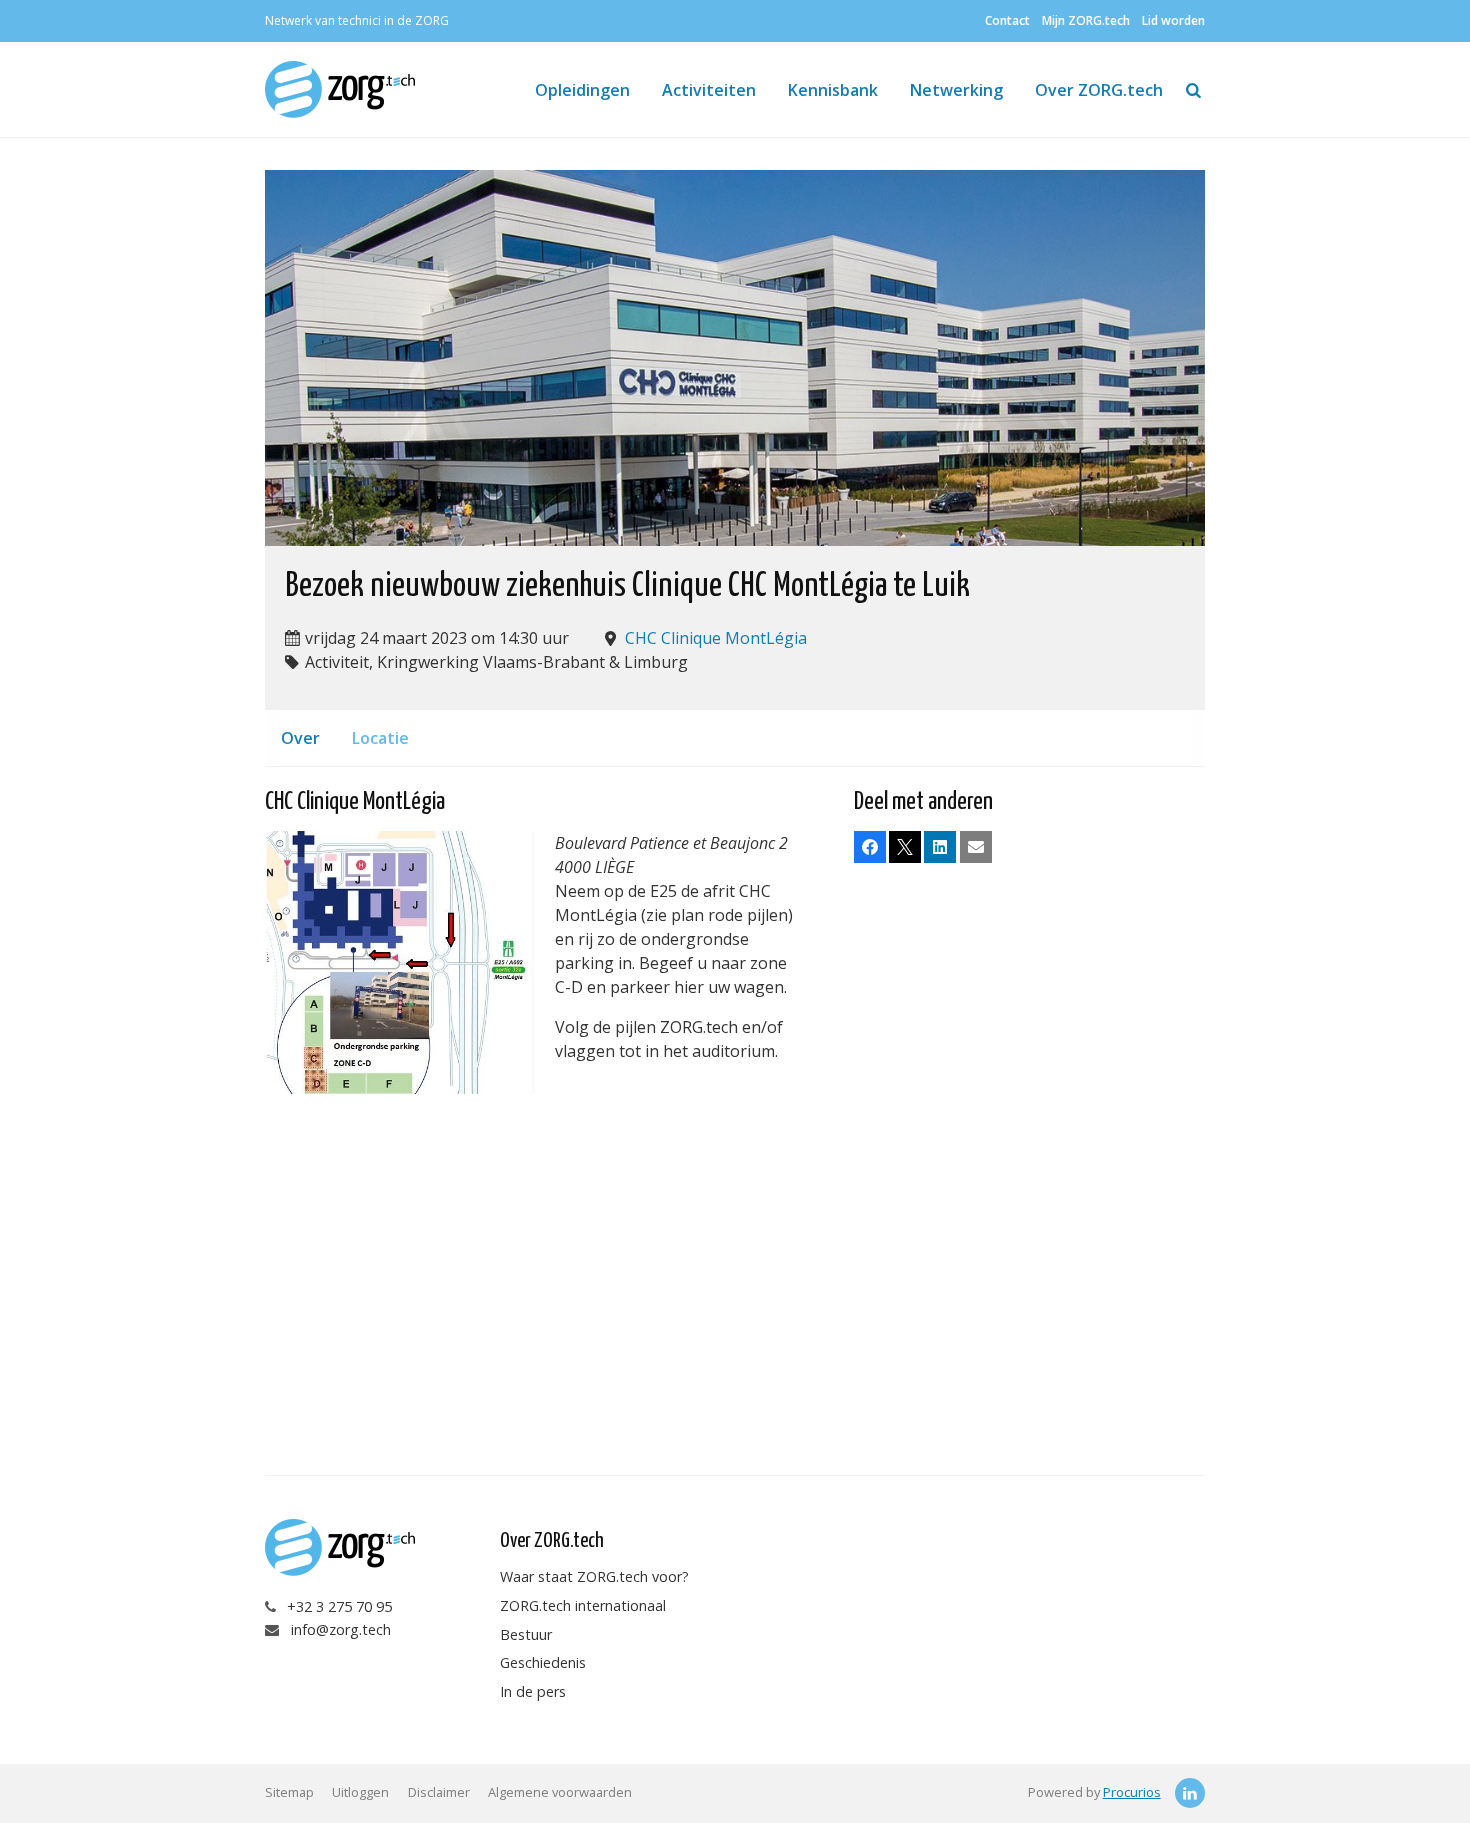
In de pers (533, 1691)
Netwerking (956, 90)
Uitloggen (360, 1792)
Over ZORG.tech (1099, 90)
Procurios (1132, 1792)
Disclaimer (439, 1792)
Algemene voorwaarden (560, 1792)
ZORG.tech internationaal (583, 1605)
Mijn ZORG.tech (1086, 20)
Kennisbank (833, 90)
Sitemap (289, 1792)
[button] (870, 847)
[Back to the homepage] (347, 89)
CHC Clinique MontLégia (716, 638)
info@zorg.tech (341, 1629)
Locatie (380, 738)
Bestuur (526, 1634)
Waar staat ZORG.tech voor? (594, 1576)
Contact (1007, 20)
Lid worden (1173, 20)
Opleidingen (582, 90)
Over (300, 738)
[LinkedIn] (1190, 1793)
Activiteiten (709, 90)
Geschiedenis (543, 1662)
